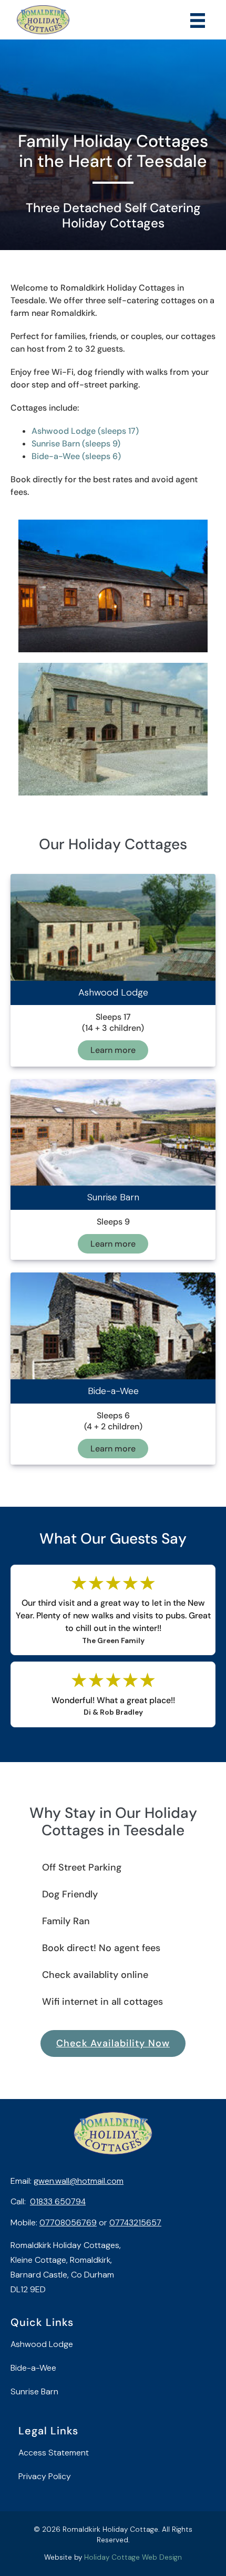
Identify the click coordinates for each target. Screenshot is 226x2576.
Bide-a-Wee (33, 2368)
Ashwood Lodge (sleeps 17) (85, 431)
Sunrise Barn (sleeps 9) (76, 444)
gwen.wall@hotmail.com (79, 2181)
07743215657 (135, 2222)
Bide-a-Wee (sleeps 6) (76, 456)
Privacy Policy (45, 2476)
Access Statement (54, 2453)
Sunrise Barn (34, 2391)
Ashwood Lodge (42, 2344)
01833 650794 (58, 2201)
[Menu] (198, 20)
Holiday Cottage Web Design (133, 2557)
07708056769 (68, 2222)
